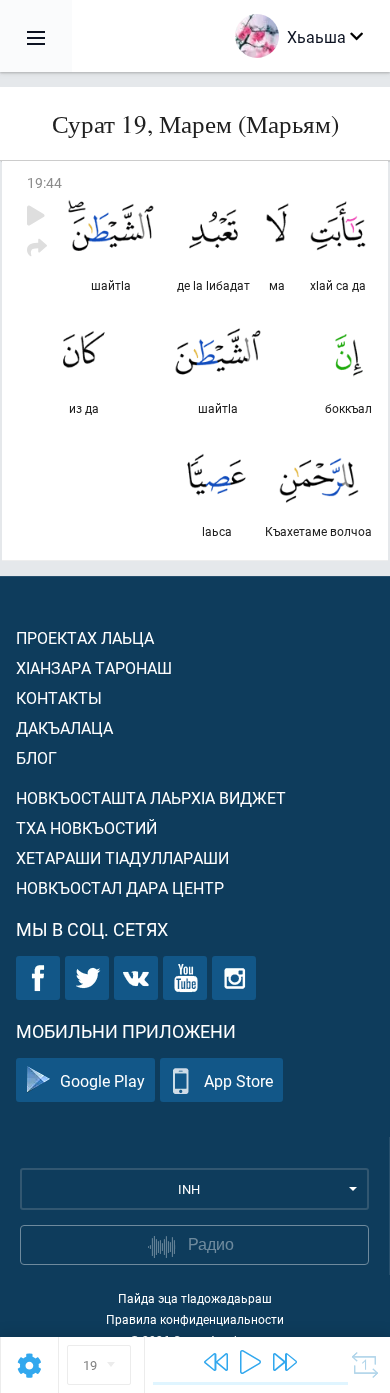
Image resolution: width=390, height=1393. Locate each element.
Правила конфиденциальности (195, 1319)
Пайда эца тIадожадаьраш (195, 1298)
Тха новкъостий (86, 827)
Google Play (102, 1080)
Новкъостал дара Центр (120, 887)
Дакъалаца (64, 727)
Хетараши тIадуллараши (122, 857)
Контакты (59, 697)
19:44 (44, 182)
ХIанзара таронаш (94, 667)
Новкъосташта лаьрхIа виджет (151, 797)
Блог (36, 757)
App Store (238, 1080)
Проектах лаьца (85, 637)
